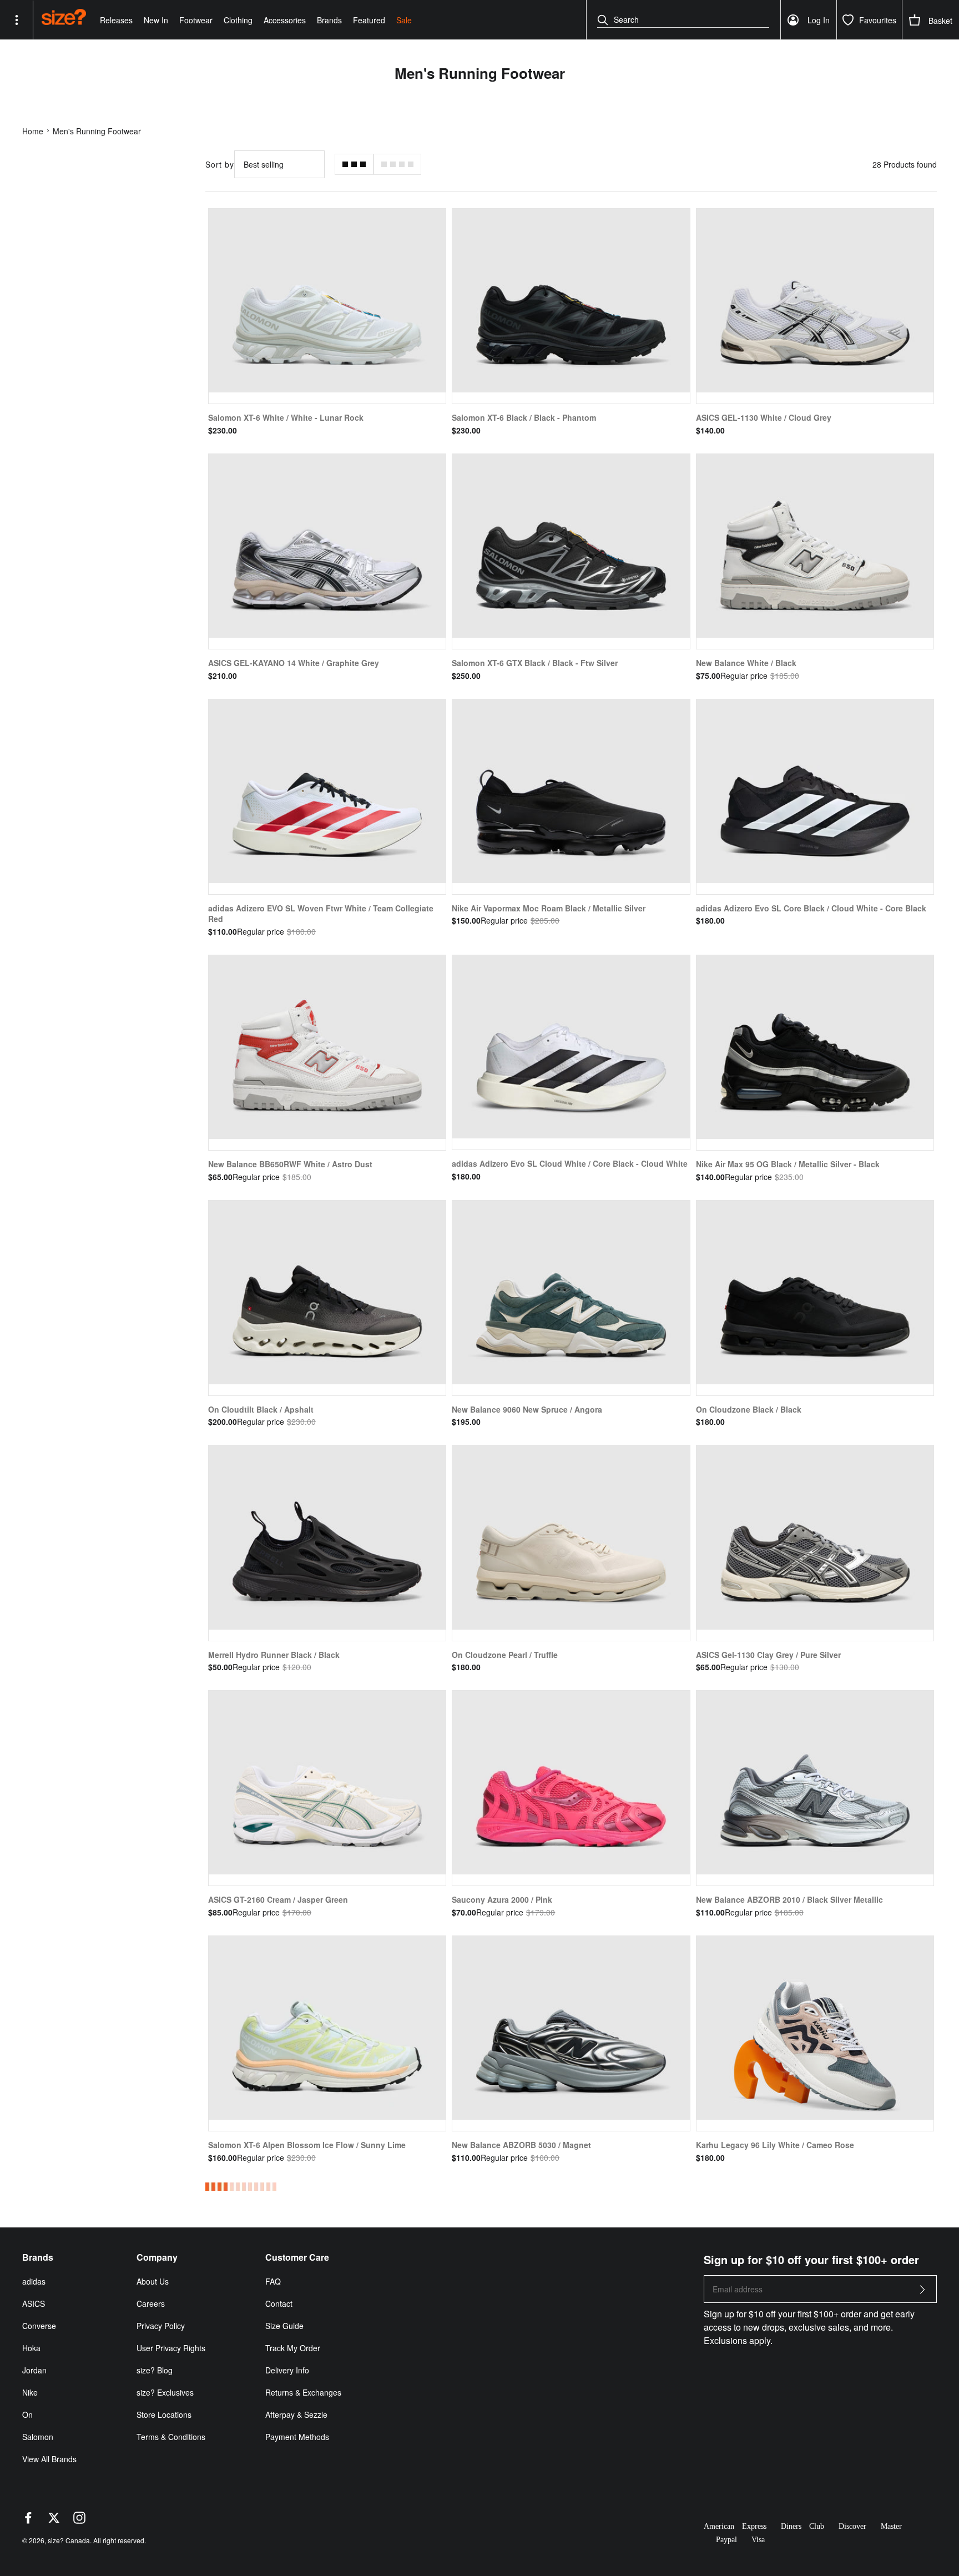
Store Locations (164, 2414)
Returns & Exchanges (303, 2392)
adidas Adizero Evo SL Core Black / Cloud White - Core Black (811, 908)
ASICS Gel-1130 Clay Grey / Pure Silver (768, 1655)
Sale (404, 20)
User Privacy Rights (171, 2348)
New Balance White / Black (746, 663)
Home (33, 131)
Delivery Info (287, 2370)
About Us (153, 2281)
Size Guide (284, 2326)
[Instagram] (79, 2520)
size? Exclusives (165, 2392)
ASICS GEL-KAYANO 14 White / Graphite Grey (294, 663)
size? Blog (155, 2370)
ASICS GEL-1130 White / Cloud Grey (764, 417)
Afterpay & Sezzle (296, 2414)
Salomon (38, 2437)
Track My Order (293, 2348)
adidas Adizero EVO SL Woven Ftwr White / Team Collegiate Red (321, 914)
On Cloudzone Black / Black (749, 1409)
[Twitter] (54, 2520)
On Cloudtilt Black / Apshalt (261, 1409)
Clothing (238, 20)
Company (157, 2257)
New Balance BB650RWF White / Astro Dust (290, 1164)
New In (156, 20)
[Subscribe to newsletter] (922, 2293)
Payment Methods (297, 2437)
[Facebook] (28, 2520)
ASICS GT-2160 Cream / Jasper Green (278, 1899)
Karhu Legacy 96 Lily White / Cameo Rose (775, 2145)
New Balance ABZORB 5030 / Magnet (521, 2145)
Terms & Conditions (171, 2437)
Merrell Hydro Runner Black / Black (274, 1655)
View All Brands (49, 2459)
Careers (151, 2303)
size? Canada (69, 2540)
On (27, 2414)
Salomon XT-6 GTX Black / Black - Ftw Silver (535, 663)
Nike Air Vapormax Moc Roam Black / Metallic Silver (549, 908)
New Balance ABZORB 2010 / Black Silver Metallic (789, 1899)
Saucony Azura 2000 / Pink (502, 1899)
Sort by (220, 164)
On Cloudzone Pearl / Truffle (505, 1655)
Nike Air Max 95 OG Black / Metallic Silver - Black (788, 1164)
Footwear (196, 20)
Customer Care (297, 2257)
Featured (369, 20)
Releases (116, 20)
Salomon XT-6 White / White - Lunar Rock (286, 417)
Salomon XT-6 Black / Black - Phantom (524, 417)
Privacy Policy (161, 2326)
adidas (34, 2281)
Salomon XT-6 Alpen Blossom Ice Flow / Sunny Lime (307, 2145)
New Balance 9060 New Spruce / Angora (527, 1409)
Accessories (285, 20)
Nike (30, 2392)
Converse (39, 2326)
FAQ (273, 2281)
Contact (279, 2303)
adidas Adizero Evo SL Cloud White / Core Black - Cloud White (570, 1163)
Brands (329, 20)
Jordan (34, 2370)
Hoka (31, 2348)
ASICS (34, 2303)
